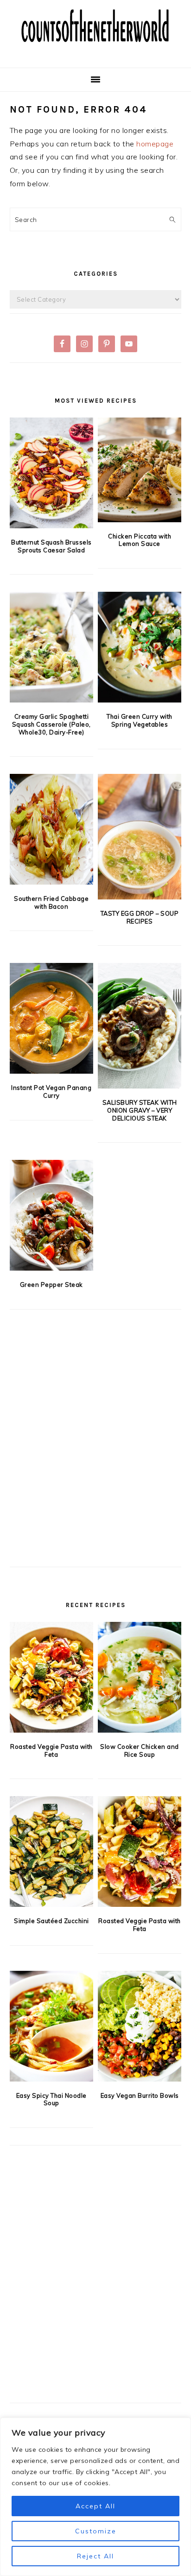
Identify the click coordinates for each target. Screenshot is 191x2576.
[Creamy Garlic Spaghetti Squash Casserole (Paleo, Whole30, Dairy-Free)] (52, 647)
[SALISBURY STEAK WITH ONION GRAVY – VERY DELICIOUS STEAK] (140, 1026)
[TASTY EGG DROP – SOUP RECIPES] (140, 837)
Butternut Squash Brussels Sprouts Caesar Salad (51, 546)
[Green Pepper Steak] (52, 1215)
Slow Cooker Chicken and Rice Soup (140, 1750)
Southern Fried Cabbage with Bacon (51, 902)
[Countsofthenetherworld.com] (95, 53)
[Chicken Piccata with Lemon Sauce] (140, 470)
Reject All (95, 2556)
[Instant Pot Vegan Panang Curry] (52, 1018)
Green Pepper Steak (51, 1285)
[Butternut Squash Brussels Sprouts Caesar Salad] (52, 473)
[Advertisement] (95, 1453)
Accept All (95, 2506)
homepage (155, 144)
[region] (95, 2497)
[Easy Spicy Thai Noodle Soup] (52, 2026)
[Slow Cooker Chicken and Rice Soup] (140, 1677)
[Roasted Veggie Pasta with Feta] (52, 1677)
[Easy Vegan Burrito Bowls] (140, 2026)
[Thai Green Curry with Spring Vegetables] (140, 647)
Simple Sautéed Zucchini (51, 1921)
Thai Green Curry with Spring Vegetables (140, 720)
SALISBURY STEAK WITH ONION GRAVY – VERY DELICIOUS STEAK (140, 1110)
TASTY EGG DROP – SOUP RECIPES (140, 917)
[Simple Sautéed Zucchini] (52, 1851)
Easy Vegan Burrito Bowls (140, 2095)
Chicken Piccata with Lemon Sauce (140, 540)
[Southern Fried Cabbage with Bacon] (52, 829)
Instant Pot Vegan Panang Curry (51, 1092)
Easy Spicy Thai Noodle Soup (51, 2099)
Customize (96, 2531)
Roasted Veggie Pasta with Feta (51, 1750)
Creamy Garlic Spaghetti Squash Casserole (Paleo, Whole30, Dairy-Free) (51, 724)
